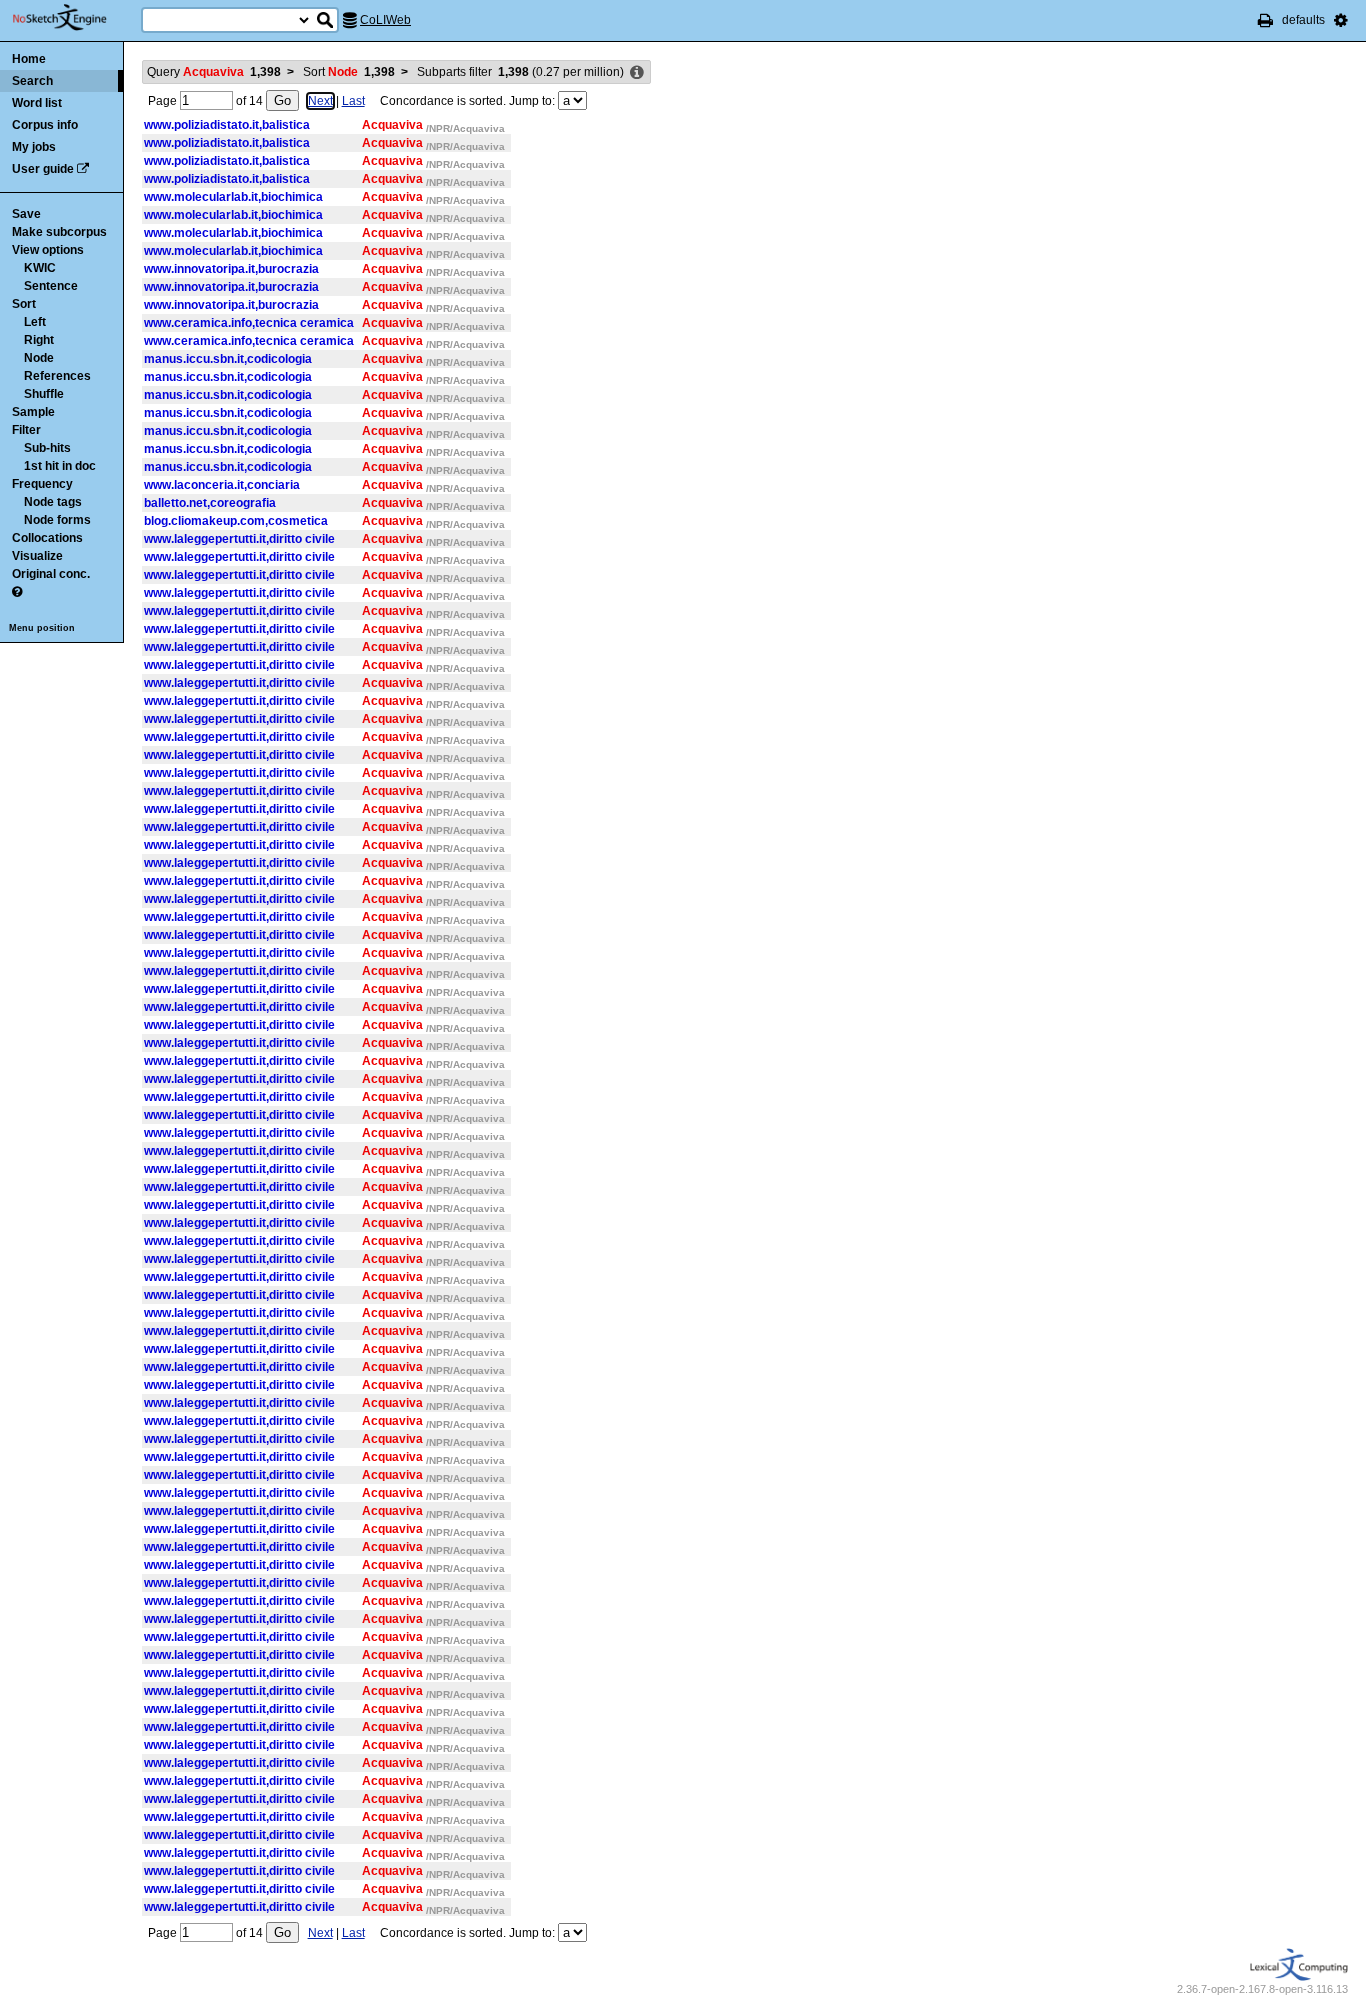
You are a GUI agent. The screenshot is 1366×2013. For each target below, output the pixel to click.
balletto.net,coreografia (210, 503)
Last (353, 101)
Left (35, 322)
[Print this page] (1265, 20)
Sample (33, 412)
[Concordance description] (637, 73)
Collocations (47, 538)
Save (26, 214)
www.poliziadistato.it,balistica (227, 125)
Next (320, 101)
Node (39, 358)
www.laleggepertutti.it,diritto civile (239, 539)
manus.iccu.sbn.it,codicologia (228, 359)
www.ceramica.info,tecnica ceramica (249, 323)
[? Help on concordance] (17, 592)
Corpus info (45, 125)
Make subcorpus (59, 232)
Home (29, 59)
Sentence (51, 286)
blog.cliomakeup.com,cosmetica (236, 521)
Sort (24, 304)
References (57, 376)
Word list (37, 103)
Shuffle (44, 394)
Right (39, 340)
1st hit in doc (60, 466)
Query (214, 72)
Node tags (53, 502)
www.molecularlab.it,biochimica (233, 197)
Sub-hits (47, 448)
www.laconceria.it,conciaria (222, 485)
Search (32, 81)
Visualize (37, 556)
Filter (26, 430)
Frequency (42, 484)
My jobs (34, 147)
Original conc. (51, 574)
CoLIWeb (385, 20)
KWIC (40, 268)
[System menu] (1341, 20)
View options (48, 250)
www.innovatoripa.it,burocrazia (231, 269)
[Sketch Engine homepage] (74, 18)
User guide (43, 169)
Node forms (57, 520)
